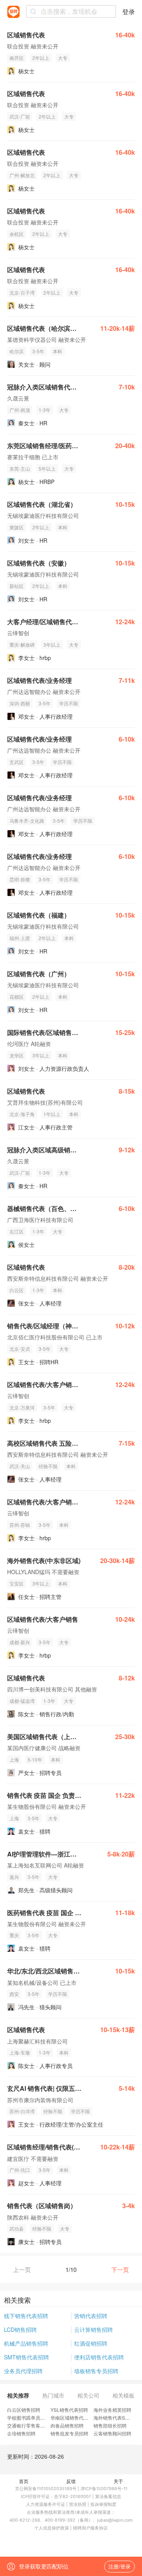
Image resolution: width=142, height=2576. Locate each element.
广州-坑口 (20, 2170)
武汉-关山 (20, 1466)
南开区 (17, 58)
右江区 (17, 1231)
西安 (14, 1994)
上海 (14, 1759)
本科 (58, 351)
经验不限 (48, 1466)
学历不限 (69, 703)
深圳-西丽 (20, 703)
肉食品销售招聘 (67, 2425)
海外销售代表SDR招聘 (118, 2417)
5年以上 (47, 468)
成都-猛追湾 (22, 1701)
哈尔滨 (17, 351)
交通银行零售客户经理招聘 (35, 2425)
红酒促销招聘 (91, 2343)
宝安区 (17, 1583)
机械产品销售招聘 (26, 2343)
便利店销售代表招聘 (99, 2357)
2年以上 (41, 58)
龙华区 (17, 1055)
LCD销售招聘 (20, 2329)
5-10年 (35, 1759)
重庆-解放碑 (22, 644)
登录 (129, 12)
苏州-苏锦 (20, 1525)
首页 (24, 2481)
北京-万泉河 (22, 1407)
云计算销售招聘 (93, 2329)
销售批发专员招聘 (69, 2433)
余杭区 (17, 234)
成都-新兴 (20, 1642)
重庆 (14, 1935)
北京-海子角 (22, 1114)
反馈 (71, 2481)
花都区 (17, 997)
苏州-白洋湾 (22, 2111)
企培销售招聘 (21, 2433)
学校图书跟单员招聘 (28, 2417)
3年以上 (52, 644)
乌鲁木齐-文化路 (27, 821)
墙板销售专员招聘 (96, 2371)
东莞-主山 (20, 468)
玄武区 (17, 762)
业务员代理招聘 (23, 2371)
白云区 (17, 1290)
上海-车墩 (20, 2052)
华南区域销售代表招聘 (74, 2417)
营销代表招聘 (91, 2316)
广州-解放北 (22, 175)
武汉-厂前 (20, 116)
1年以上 (52, 1114)
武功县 (17, 2228)
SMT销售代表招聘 (26, 2357)
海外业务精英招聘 (112, 2410)
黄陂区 (17, 527)
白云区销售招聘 (24, 2410)
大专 (63, 58)
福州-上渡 (20, 938)
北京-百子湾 (22, 292)
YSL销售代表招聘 (69, 2410)
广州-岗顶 (20, 410)
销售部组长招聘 (110, 2425)
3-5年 (38, 351)
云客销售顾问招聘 (112, 2433)
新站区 (17, 586)
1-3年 (45, 410)
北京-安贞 (20, 1349)
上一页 (22, 2269)
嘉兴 (14, 1877)
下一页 (120, 2269)
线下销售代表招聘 (26, 2316)
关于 (118, 2481)
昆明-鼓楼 (20, 879)
